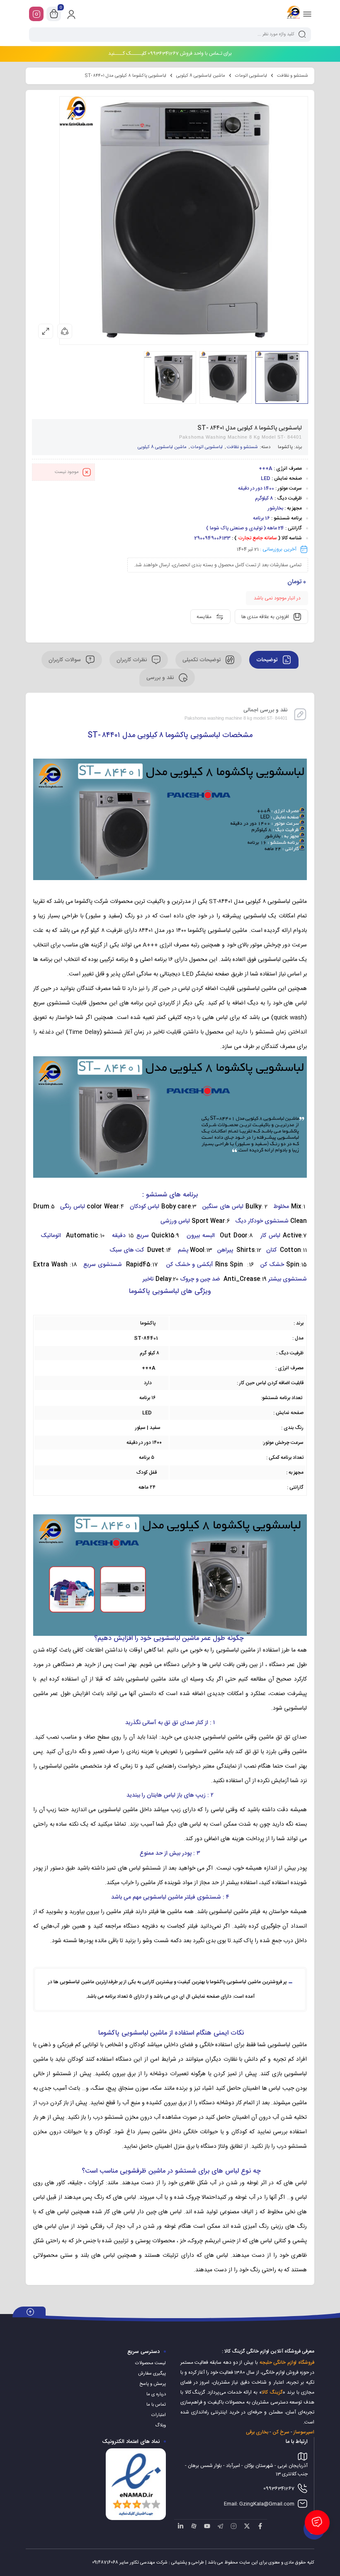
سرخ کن (281, 2432)
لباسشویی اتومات (251, 76)
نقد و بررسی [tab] (161, 678)
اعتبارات (159, 2415)
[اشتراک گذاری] (65, 331)
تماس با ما (156, 2405)
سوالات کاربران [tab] (66, 660)
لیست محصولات (151, 2363)
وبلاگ (160, 2426)
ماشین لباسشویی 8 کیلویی (201, 76)
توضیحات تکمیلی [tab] (202, 660)
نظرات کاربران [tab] (132, 660)
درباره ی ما (156, 2394)
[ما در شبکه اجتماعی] (36, 14)
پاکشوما (285, 447)
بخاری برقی (257, 2432)
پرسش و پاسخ (153, 2384)
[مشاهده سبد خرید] (54, 14)
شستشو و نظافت (293, 76)
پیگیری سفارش (152, 2374)
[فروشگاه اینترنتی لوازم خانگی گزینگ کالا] (293, 14)
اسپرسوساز (304, 2432)
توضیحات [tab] (268, 660)
